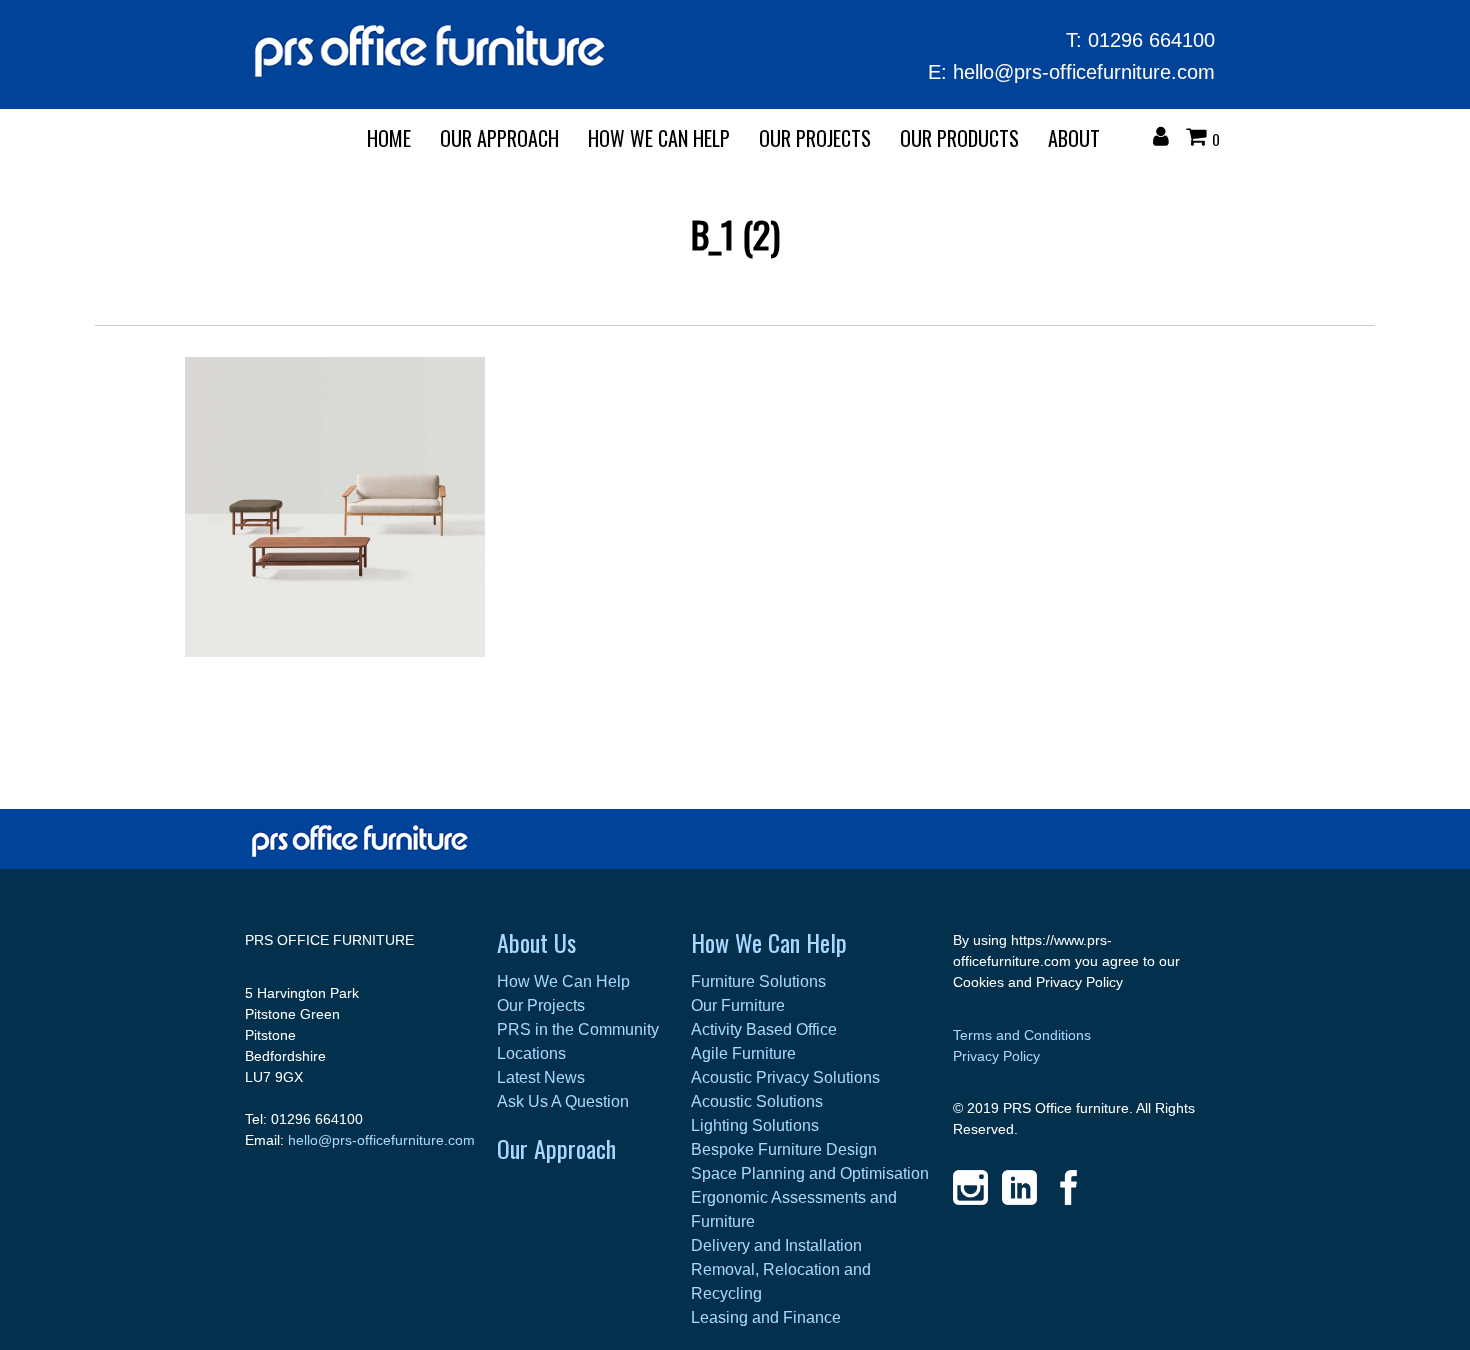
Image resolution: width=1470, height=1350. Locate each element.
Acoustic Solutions (757, 1101)
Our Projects (815, 138)
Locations (531, 1053)
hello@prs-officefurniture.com (1084, 72)
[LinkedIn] (1019, 1187)
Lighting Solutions (755, 1125)
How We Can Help (659, 138)
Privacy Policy (996, 1056)
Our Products (959, 138)
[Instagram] (970, 1187)
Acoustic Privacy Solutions (785, 1077)
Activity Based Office (764, 1029)
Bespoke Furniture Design (784, 1149)
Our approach (499, 138)
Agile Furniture (743, 1053)
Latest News (541, 1077)
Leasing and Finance (766, 1317)
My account (1166, 139)
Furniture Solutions (758, 981)
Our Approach (556, 1148)
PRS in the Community (578, 1029)
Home (389, 138)
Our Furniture (738, 1005)
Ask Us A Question (563, 1101)
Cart (1201, 139)
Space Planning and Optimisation (810, 1173)
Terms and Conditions (1022, 1035)
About (1074, 138)
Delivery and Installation (776, 1245)
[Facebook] (1068, 1187)
